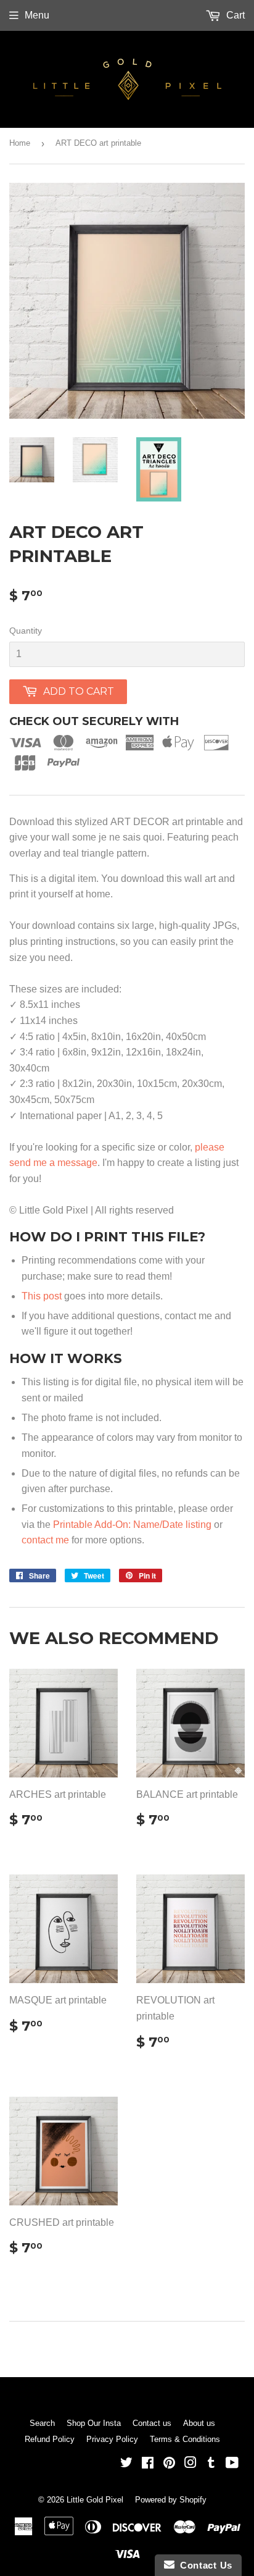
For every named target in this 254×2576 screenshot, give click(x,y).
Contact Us (203, 2565)
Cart (234, 15)
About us (199, 2423)
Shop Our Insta (94, 2423)
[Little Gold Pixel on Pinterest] (169, 2464)
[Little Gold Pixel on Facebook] (148, 2464)
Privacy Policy (112, 2439)
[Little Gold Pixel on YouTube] (232, 2464)
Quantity (26, 631)
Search (42, 2423)
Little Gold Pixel (95, 2500)
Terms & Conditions (185, 2439)
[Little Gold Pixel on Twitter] (126, 2464)
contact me (45, 1540)
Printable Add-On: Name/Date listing (132, 1525)
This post (42, 1296)
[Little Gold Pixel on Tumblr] (211, 2464)
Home (20, 143)
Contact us (152, 2423)
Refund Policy (50, 2439)
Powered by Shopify (171, 2500)
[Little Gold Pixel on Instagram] (190, 2464)
